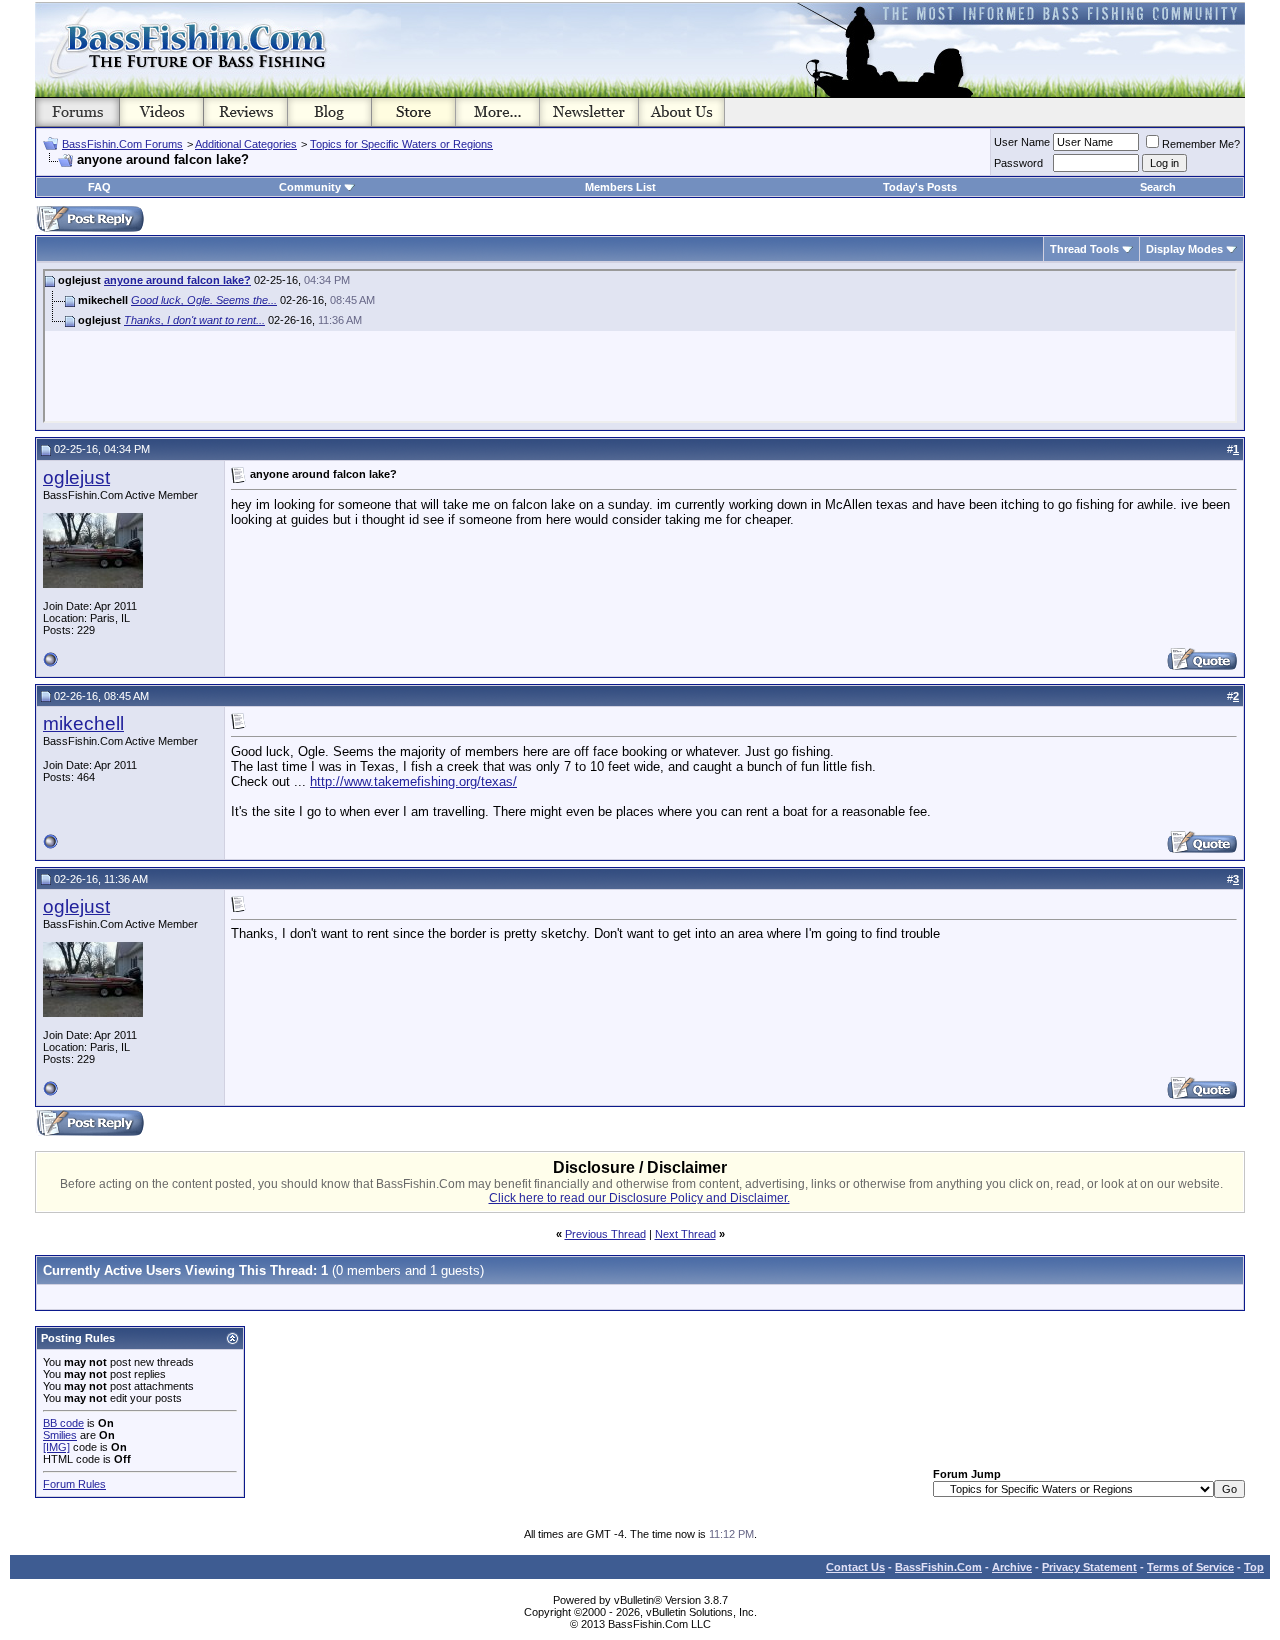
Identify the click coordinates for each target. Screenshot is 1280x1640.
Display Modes (1184, 249)
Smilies (60, 1435)
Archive (1012, 1567)
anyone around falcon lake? (177, 280)
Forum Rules (74, 1484)
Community (310, 187)
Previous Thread (605, 1234)
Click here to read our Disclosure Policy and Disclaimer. (639, 1198)
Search (1158, 187)
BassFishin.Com (938, 1567)
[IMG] (56, 1447)
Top (1254, 1567)
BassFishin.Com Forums (122, 144)
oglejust (76, 477)
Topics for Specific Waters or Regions (401, 144)
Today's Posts (920, 187)
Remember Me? (1201, 144)
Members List (620, 187)
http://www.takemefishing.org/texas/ (413, 781)
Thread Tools (1084, 249)
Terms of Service (1190, 1567)
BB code (63, 1423)
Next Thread (685, 1234)
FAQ (99, 187)
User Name (1022, 142)
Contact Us (855, 1567)
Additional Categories (246, 144)
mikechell (83, 723)
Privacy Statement (1089, 1567)
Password (1018, 163)
